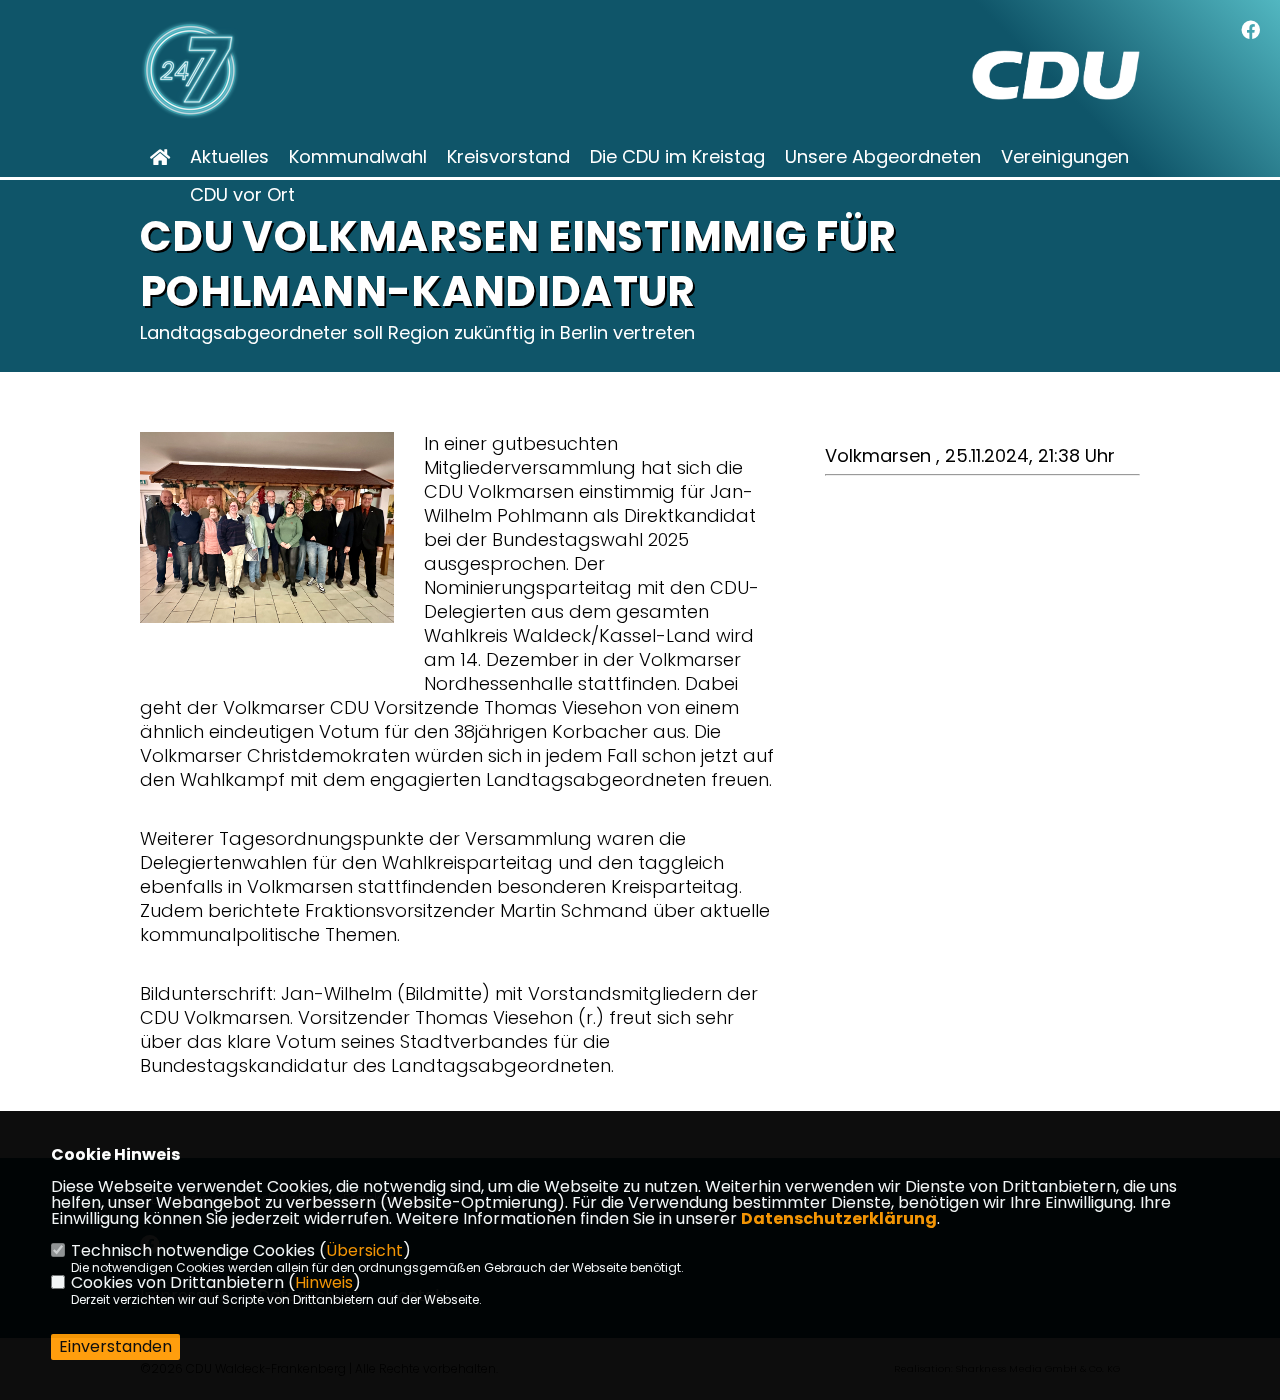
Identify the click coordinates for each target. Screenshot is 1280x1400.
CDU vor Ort (242, 195)
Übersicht (364, 1250)
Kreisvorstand (508, 157)
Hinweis (324, 1282)
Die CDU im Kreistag (677, 157)
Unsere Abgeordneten (883, 157)
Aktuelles (229, 157)
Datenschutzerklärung (839, 1218)
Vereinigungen (1065, 157)
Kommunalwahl (358, 157)
